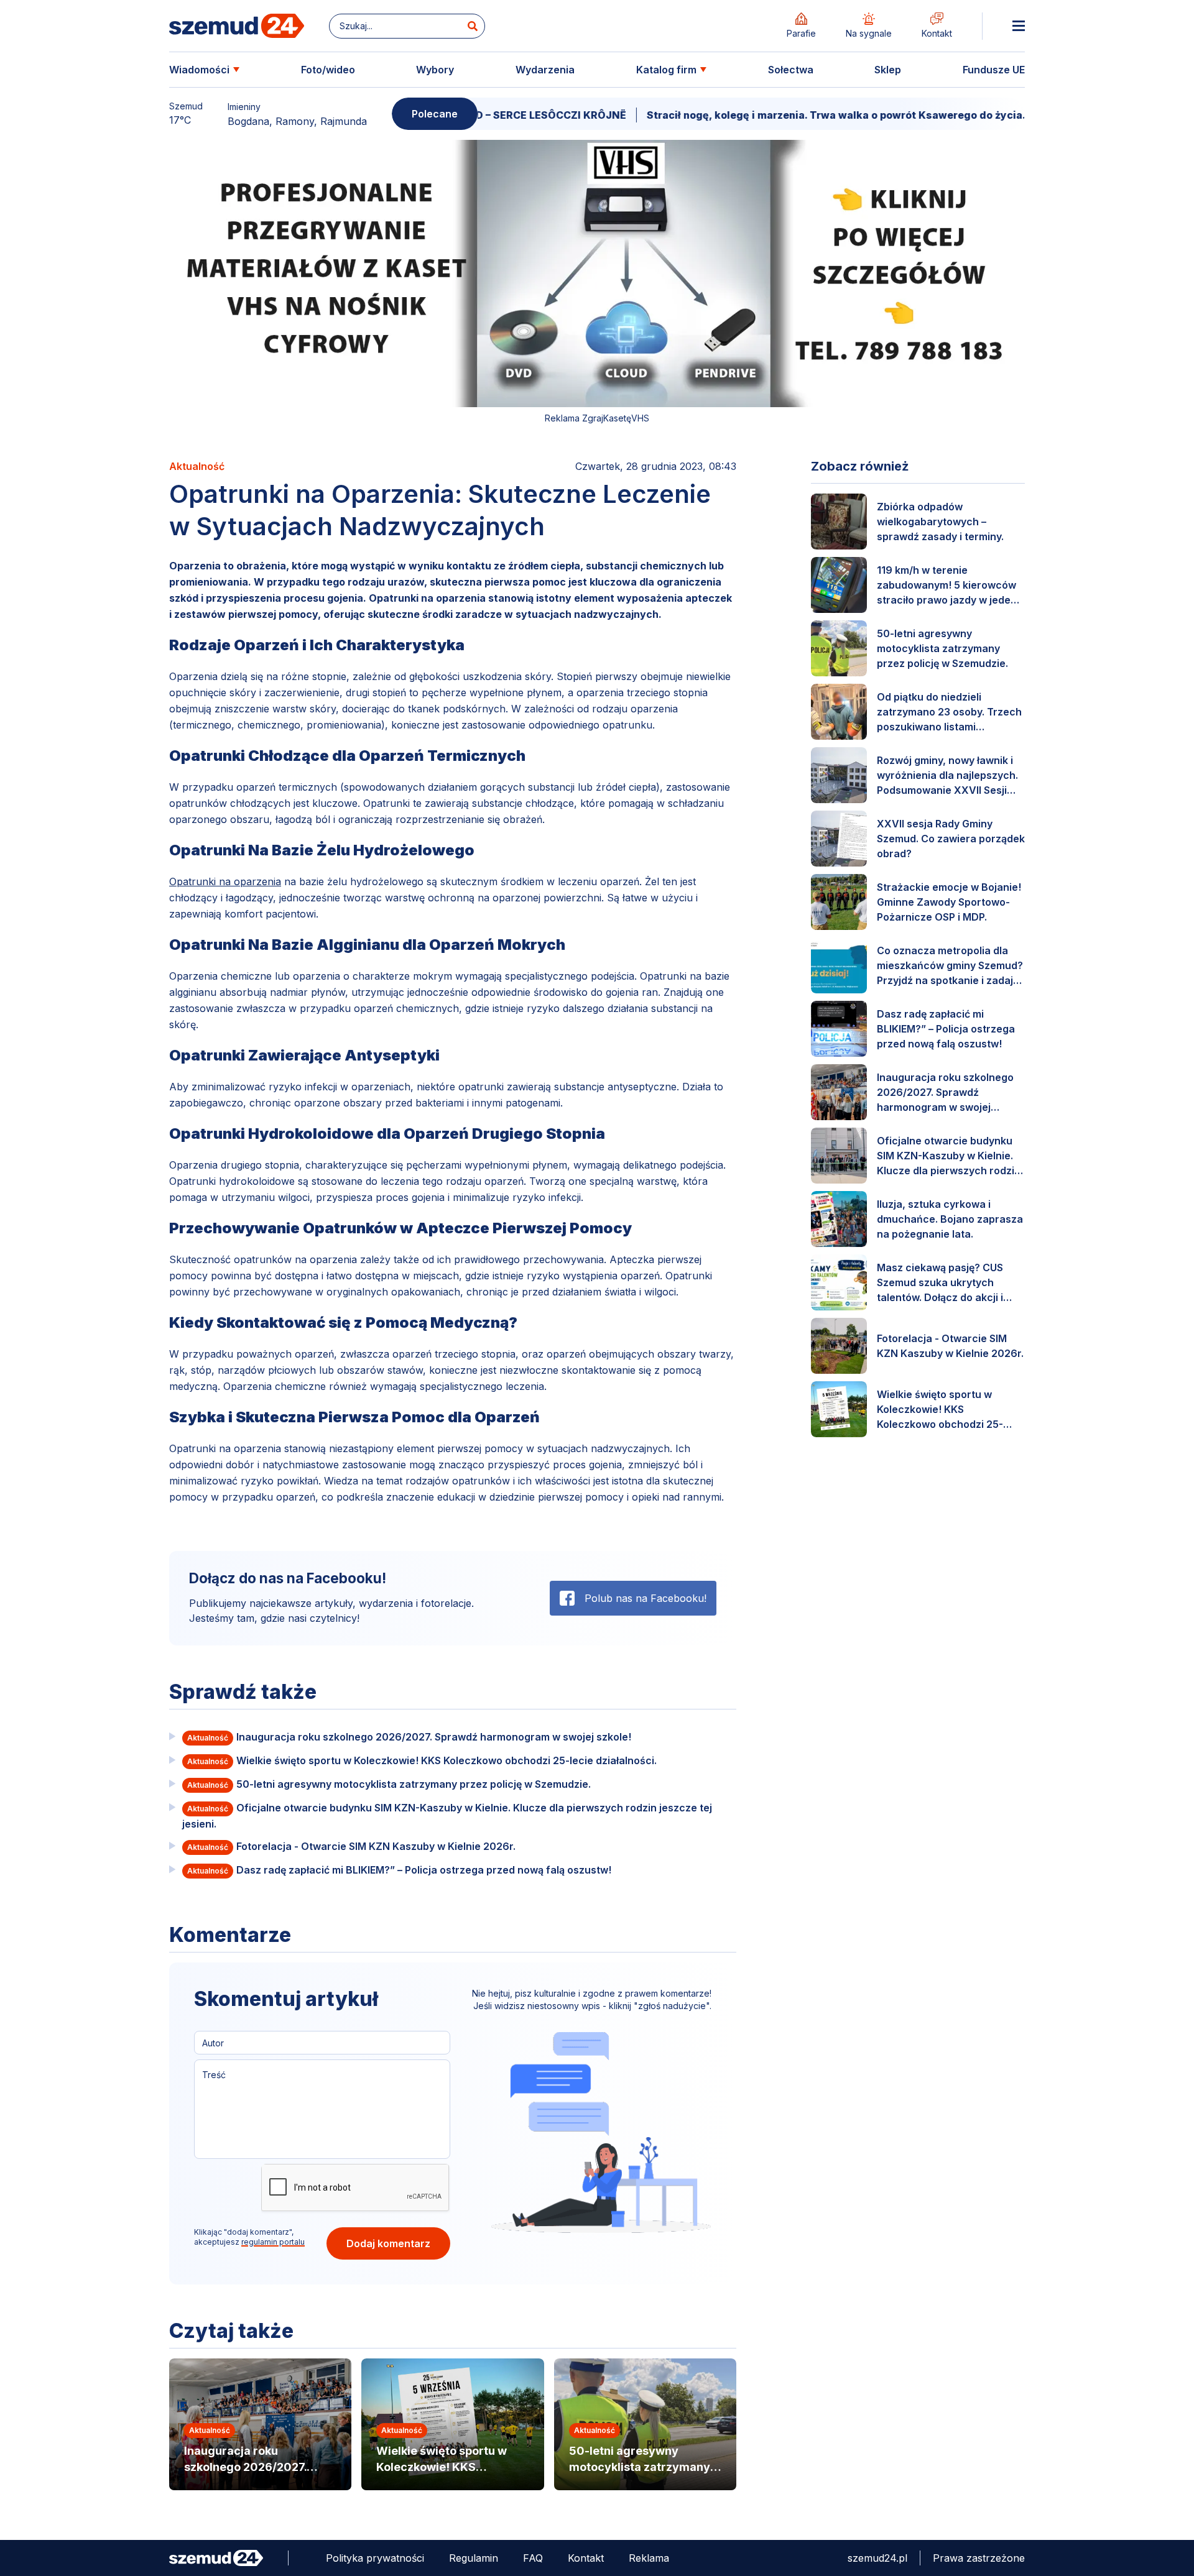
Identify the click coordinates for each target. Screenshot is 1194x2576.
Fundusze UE (994, 70)
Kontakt (586, 2558)
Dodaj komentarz (388, 2243)
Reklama (649, 2558)
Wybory (435, 70)
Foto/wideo (328, 70)
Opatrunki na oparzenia (225, 881)
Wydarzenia (545, 70)
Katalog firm (666, 70)
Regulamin (474, 2558)
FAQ (533, 2558)
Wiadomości (199, 70)
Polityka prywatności (375, 2558)
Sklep (888, 70)
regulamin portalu (273, 2242)
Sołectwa (791, 70)
